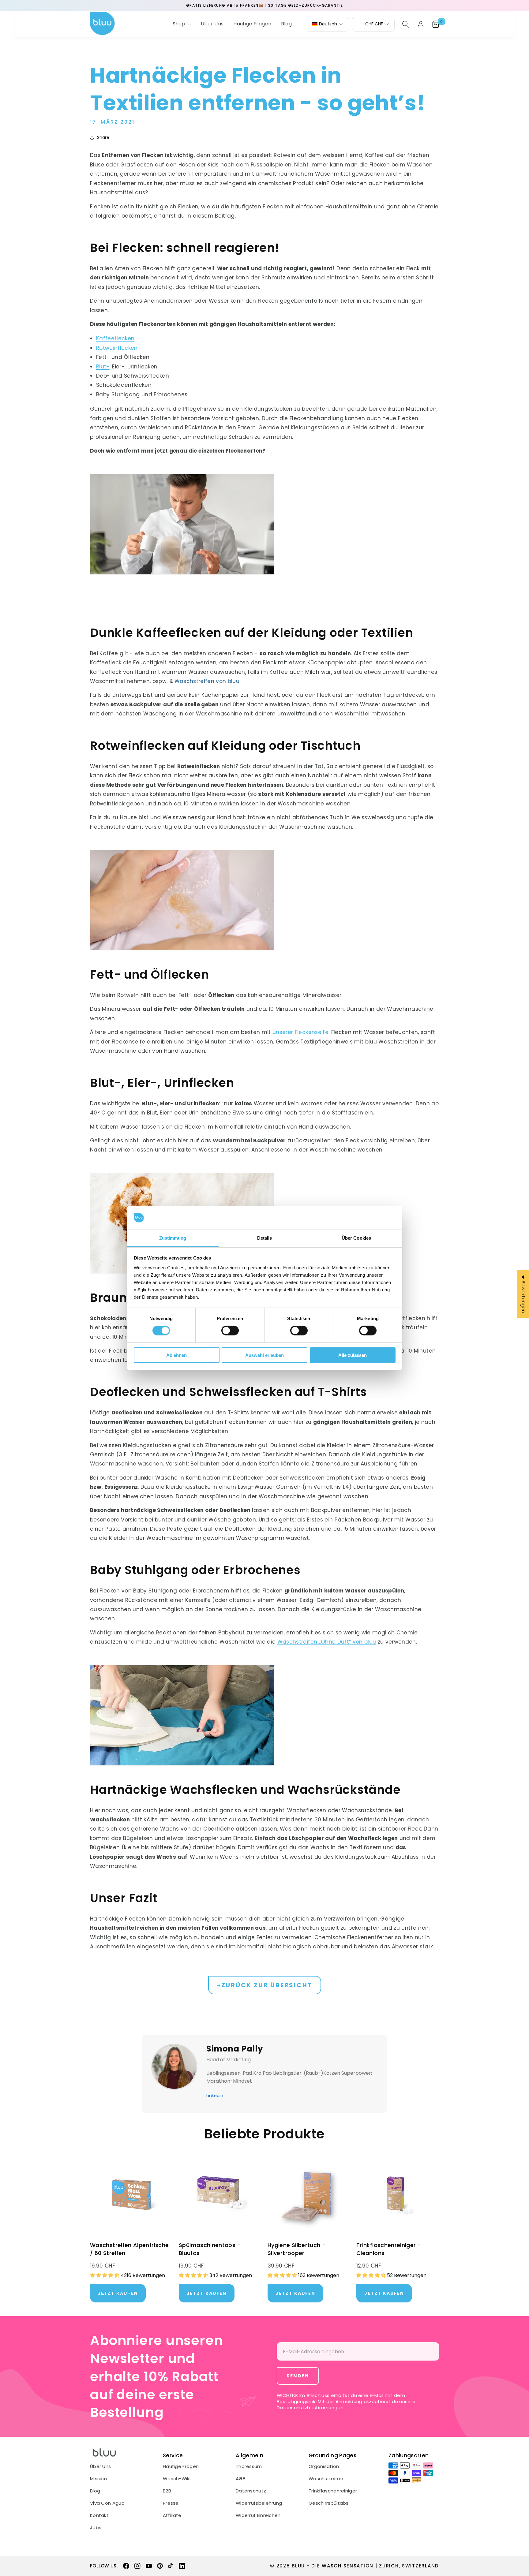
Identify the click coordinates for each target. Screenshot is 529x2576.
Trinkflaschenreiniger (333, 2491)
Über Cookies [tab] (356, 1238)
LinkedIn (215, 2096)
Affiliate (172, 2515)
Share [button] (103, 137)
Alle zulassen (353, 1355)
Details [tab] (265, 1238)
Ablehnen (176, 1355)
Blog (95, 2491)
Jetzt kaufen (207, 2293)
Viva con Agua (107, 2503)
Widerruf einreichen (258, 2515)
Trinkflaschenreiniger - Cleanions (389, 2249)
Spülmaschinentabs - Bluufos (210, 2249)
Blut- (103, 367)
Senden (298, 2376)
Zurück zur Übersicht (267, 1985)
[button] (181, 24)
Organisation (324, 2466)
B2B (167, 2491)
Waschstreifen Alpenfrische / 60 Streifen (129, 2249)
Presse (171, 2503)
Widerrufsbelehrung (259, 2503)
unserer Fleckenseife (300, 1032)
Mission (98, 2479)
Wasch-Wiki (177, 2479)
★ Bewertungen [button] (523, 1294)
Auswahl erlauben (264, 1355)
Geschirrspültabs (329, 2503)
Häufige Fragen (181, 2466)
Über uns (100, 2466)
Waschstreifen (326, 2479)
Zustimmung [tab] (173, 1238)
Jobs (96, 2528)
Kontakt (99, 2515)
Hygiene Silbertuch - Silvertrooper (296, 2249)
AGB (241, 2479)
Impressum (249, 2466)
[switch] (230, 1331)
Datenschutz (251, 2491)
